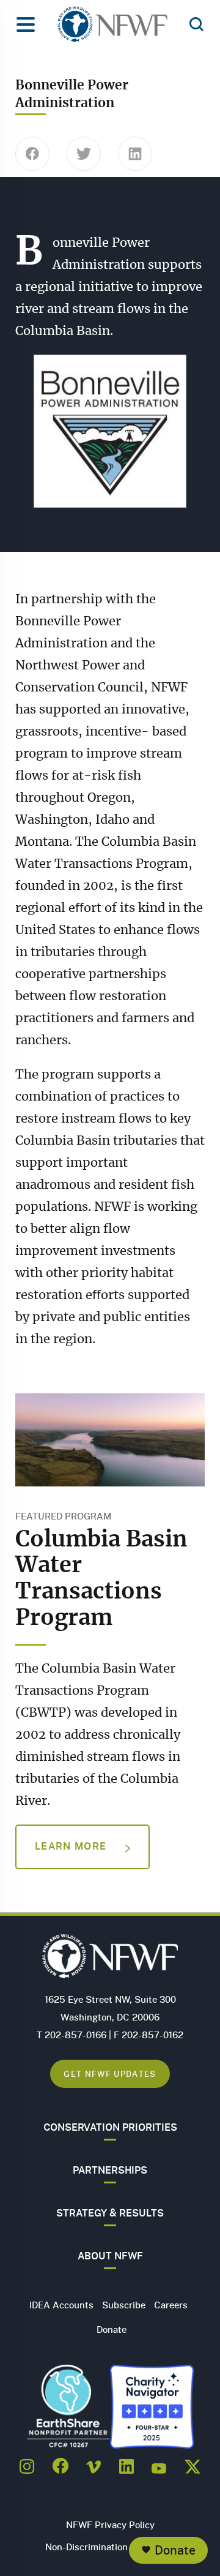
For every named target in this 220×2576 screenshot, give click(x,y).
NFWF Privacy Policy (110, 2525)
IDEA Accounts (61, 2305)
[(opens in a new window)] (27, 2463)
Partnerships (110, 2170)
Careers (171, 2305)
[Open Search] (196, 25)
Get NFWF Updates (110, 2073)
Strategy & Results (110, 2213)
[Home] (112, 28)
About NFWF (110, 2256)
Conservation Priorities (110, 2127)
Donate (175, 2550)
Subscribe (124, 2305)
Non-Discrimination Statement (110, 2547)
